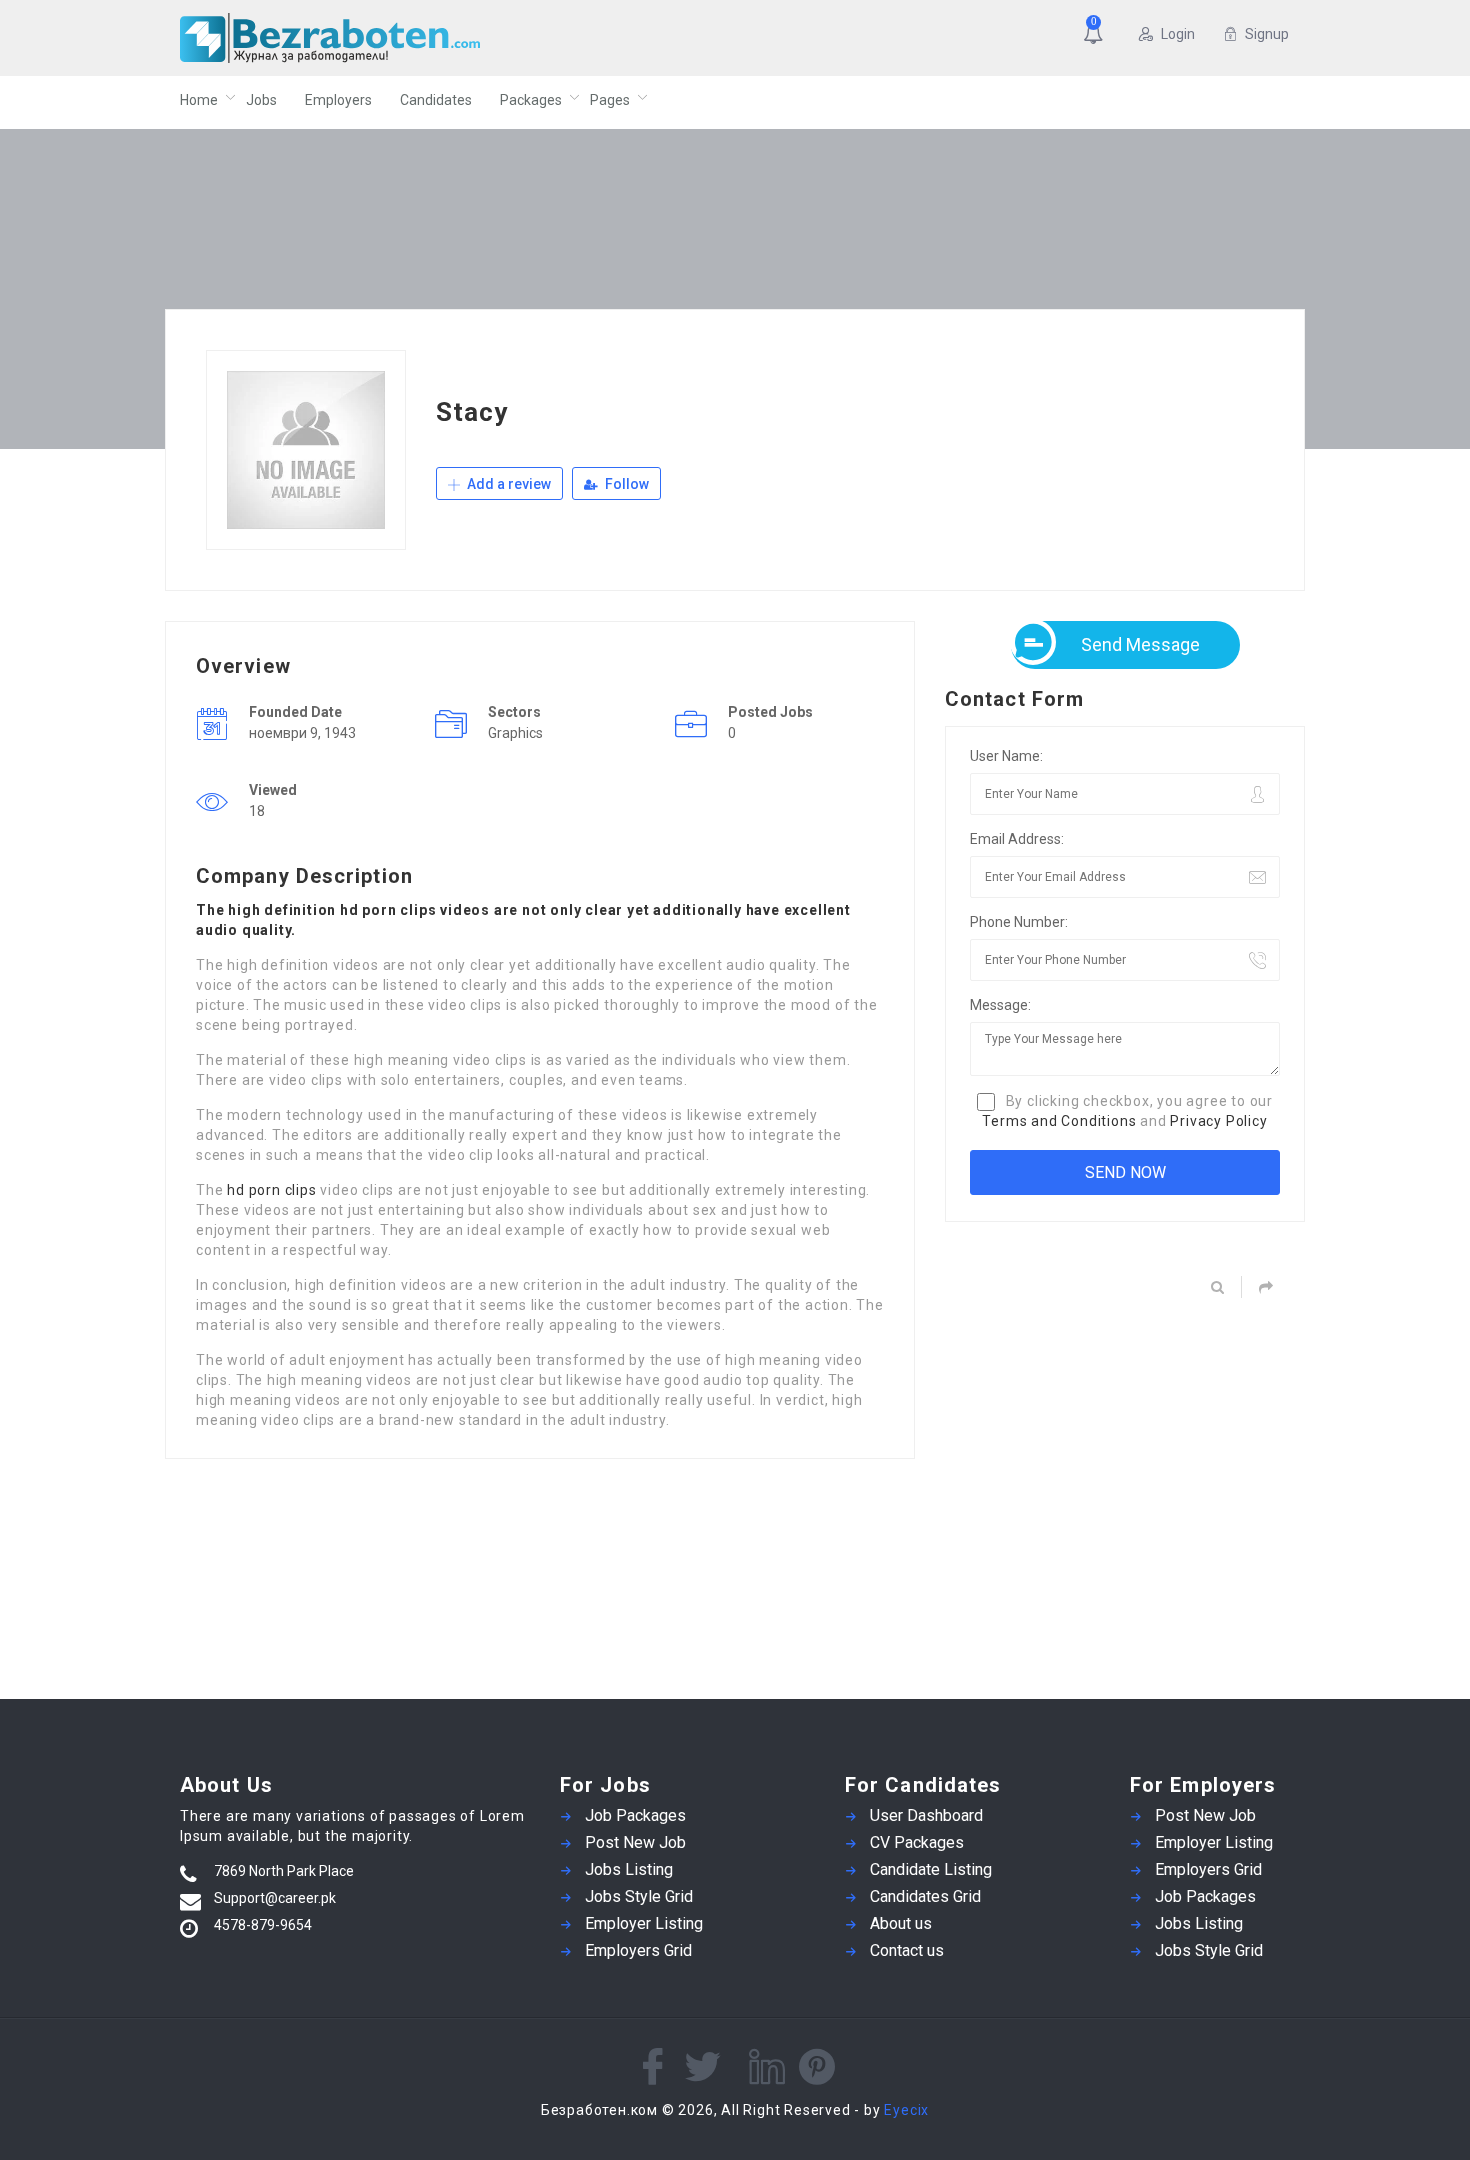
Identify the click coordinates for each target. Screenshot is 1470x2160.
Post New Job (635, 1842)
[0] (1097, 36)
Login (1178, 34)
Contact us (907, 1950)
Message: (1000, 1005)
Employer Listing (644, 1923)
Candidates (436, 100)
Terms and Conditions (1059, 1121)
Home (199, 100)
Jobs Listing (629, 1869)
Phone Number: (1019, 922)
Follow (625, 484)
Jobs (261, 100)
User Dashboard (926, 1815)
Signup (1267, 34)
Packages (531, 100)
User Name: (1006, 756)
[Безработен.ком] (374, 38)
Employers (338, 100)
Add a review (507, 484)
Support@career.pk (275, 1898)
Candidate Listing (931, 1869)
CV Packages (917, 1842)
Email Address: (1017, 839)
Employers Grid (638, 1950)
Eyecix (906, 2110)
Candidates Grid (925, 1896)
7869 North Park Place (284, 1871)
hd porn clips (271, 1190)
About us (901, 1923)
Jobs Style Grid (639, 1896)
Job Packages (635, 1815)
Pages (610, 100)
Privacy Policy (1218, 1121)
